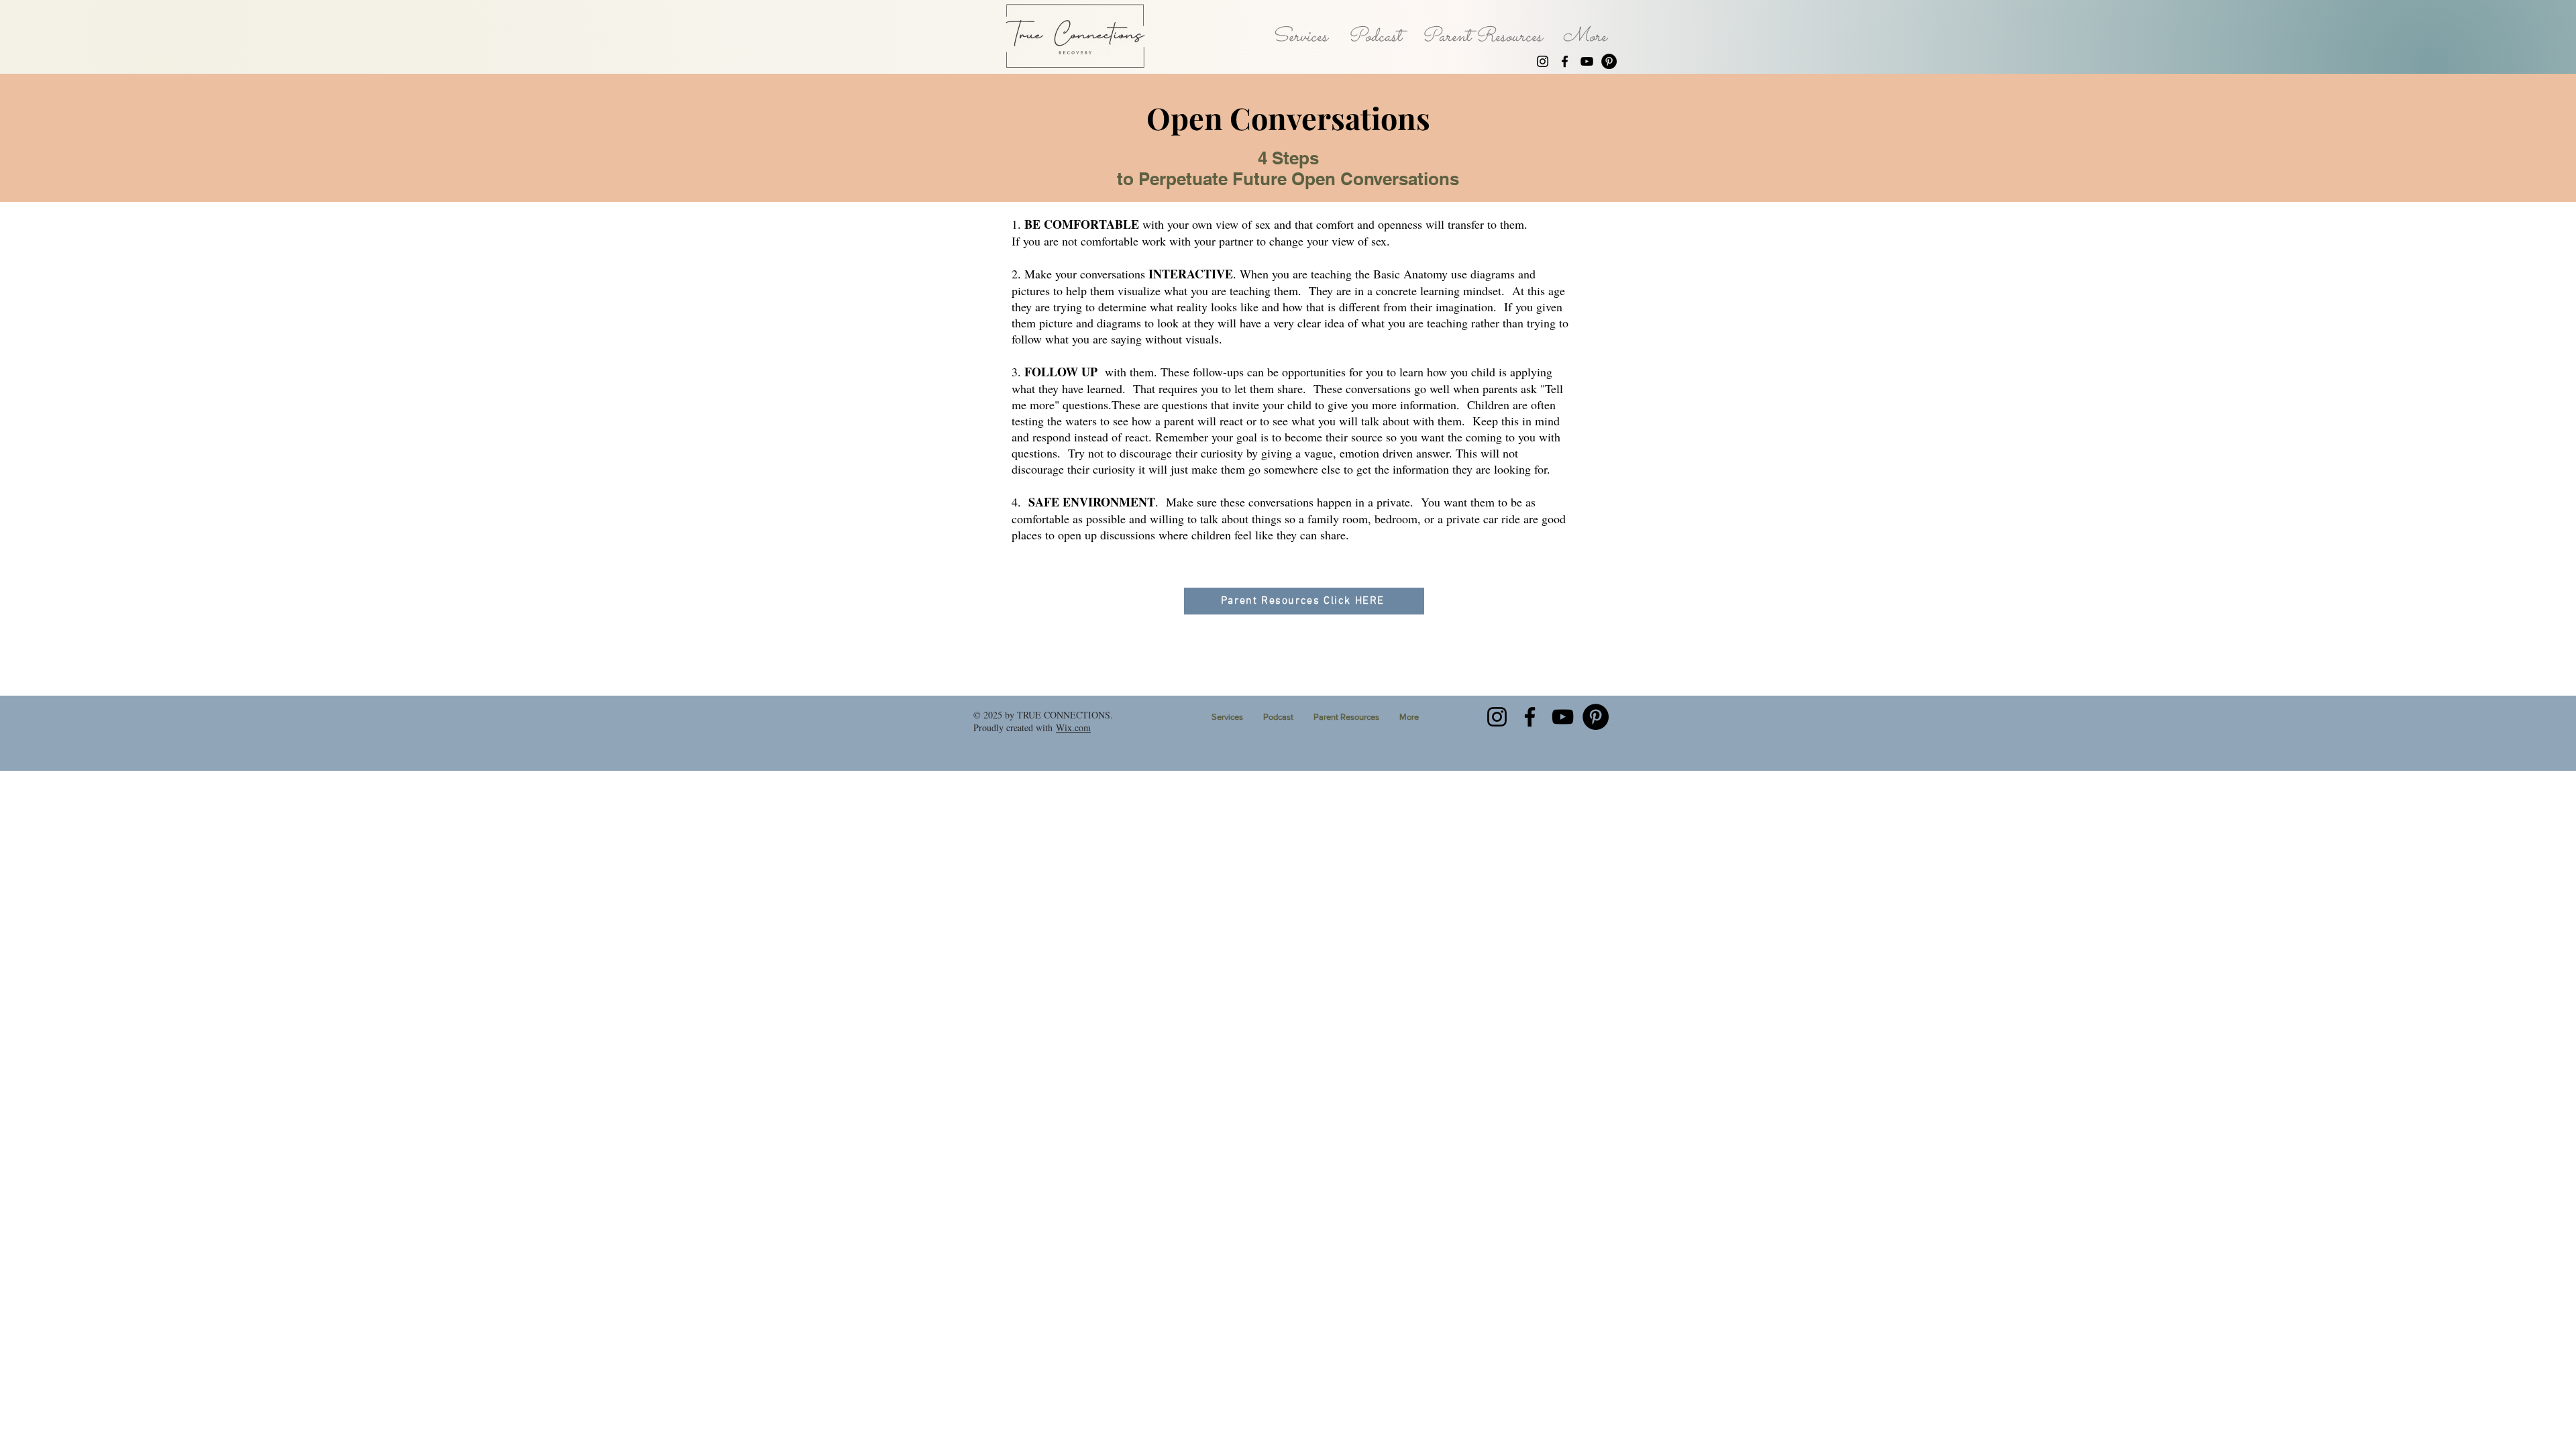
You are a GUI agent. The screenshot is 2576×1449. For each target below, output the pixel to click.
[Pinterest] (1609, 61)
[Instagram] (1543, 61)
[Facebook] (1565, 61)
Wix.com (1073, 728)
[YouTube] (1587, 61)
